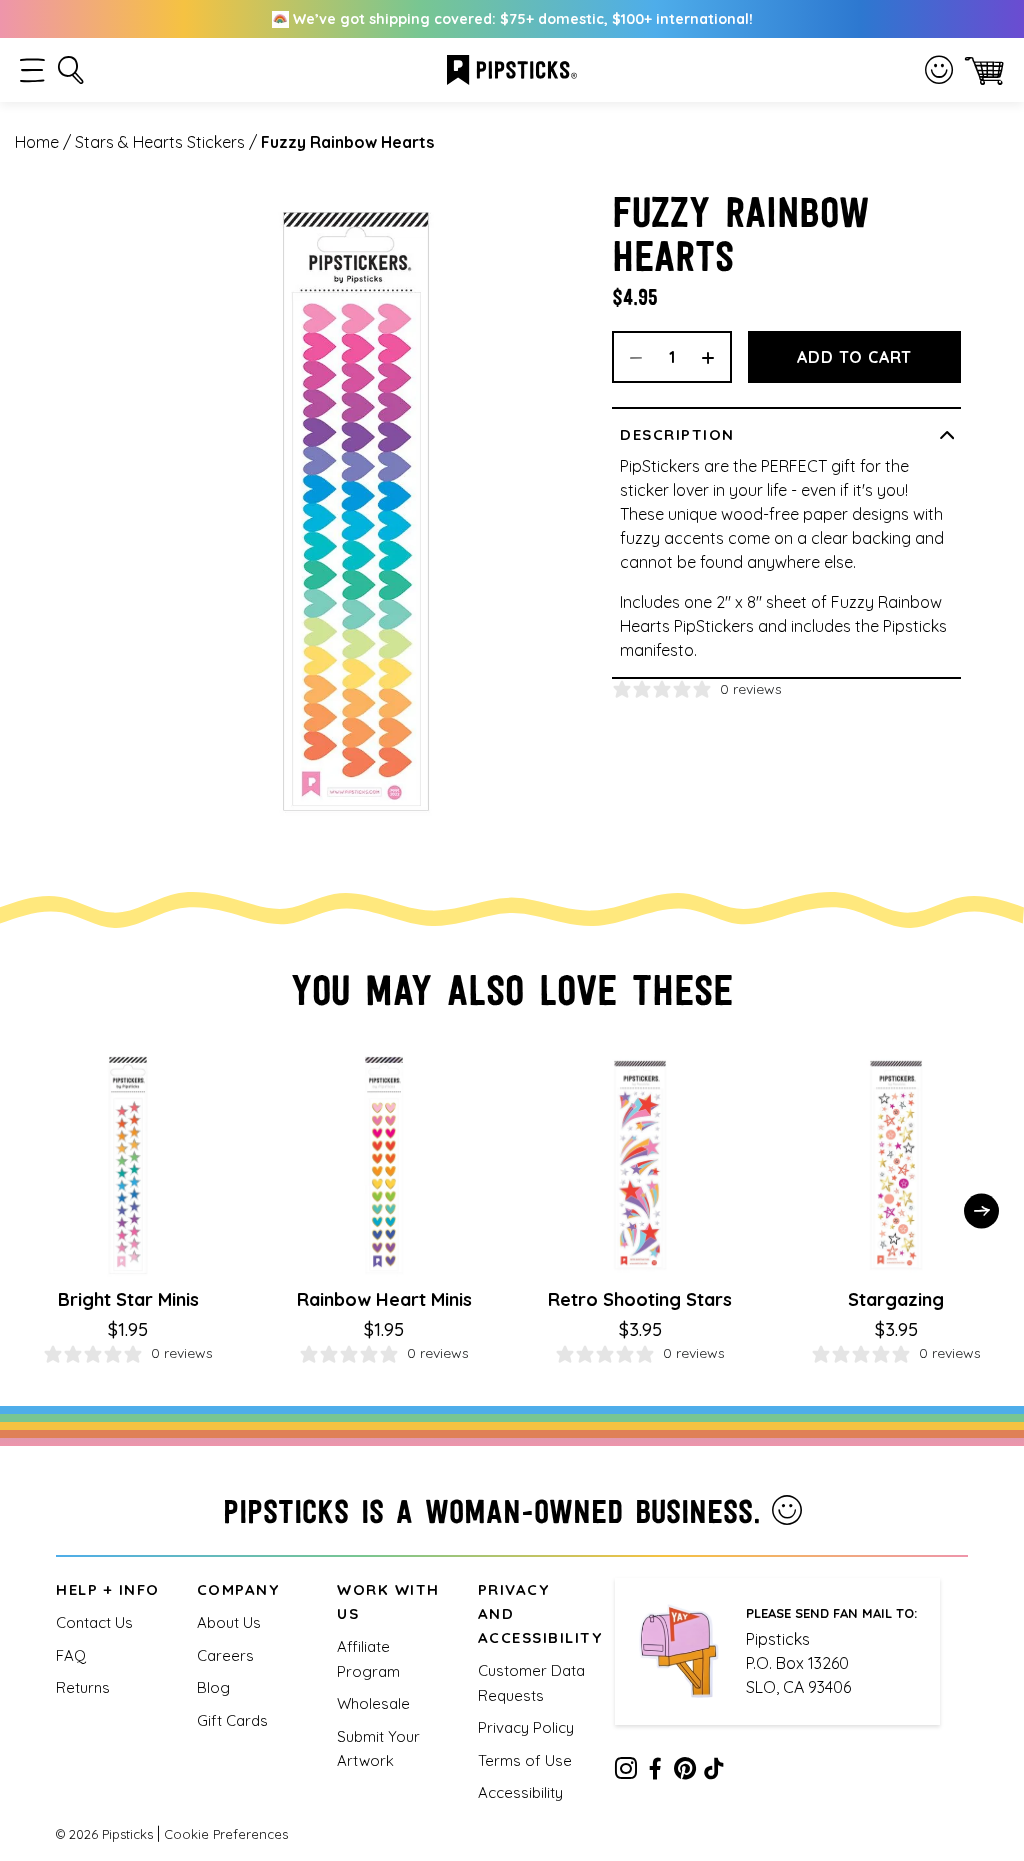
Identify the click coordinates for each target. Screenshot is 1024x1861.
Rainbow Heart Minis (384, 1299)
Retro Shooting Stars (640, 1299)
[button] (32, 70)
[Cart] (984, 70)
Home (37, 142)
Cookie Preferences (226, 1834)
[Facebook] (655, 1772)
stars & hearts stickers (160, 142)
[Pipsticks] (512, 68)
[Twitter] (685, 1772)
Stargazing (896, 1299)
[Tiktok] (714, 1772)
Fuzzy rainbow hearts (347, 142)
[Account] (939, 70)
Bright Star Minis (128, 1299)
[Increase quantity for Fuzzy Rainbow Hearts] (715, 357)
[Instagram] (626, 1772)
